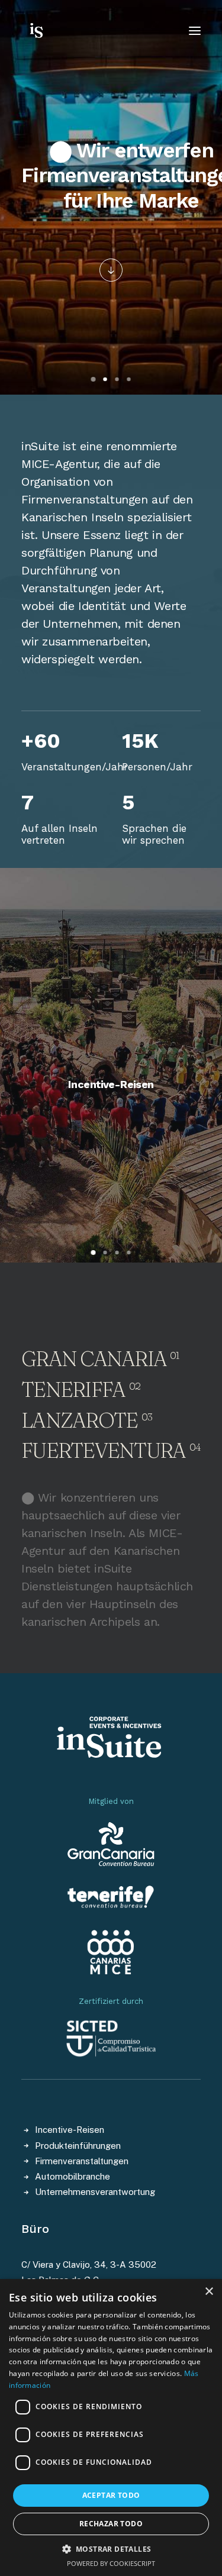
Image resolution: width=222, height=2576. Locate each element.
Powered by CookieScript (111, 2563)
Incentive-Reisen (111, 1084)
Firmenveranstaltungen (82, 2161)
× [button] (209, 2292)
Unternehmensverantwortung (95, 2192)
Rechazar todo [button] (111, 2524)
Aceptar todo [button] (111, 2495)
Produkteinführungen (78, 2146)
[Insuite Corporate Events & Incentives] (58, 31)
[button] (111, 270)
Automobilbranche (73, 2176)
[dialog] (111, 2427)
